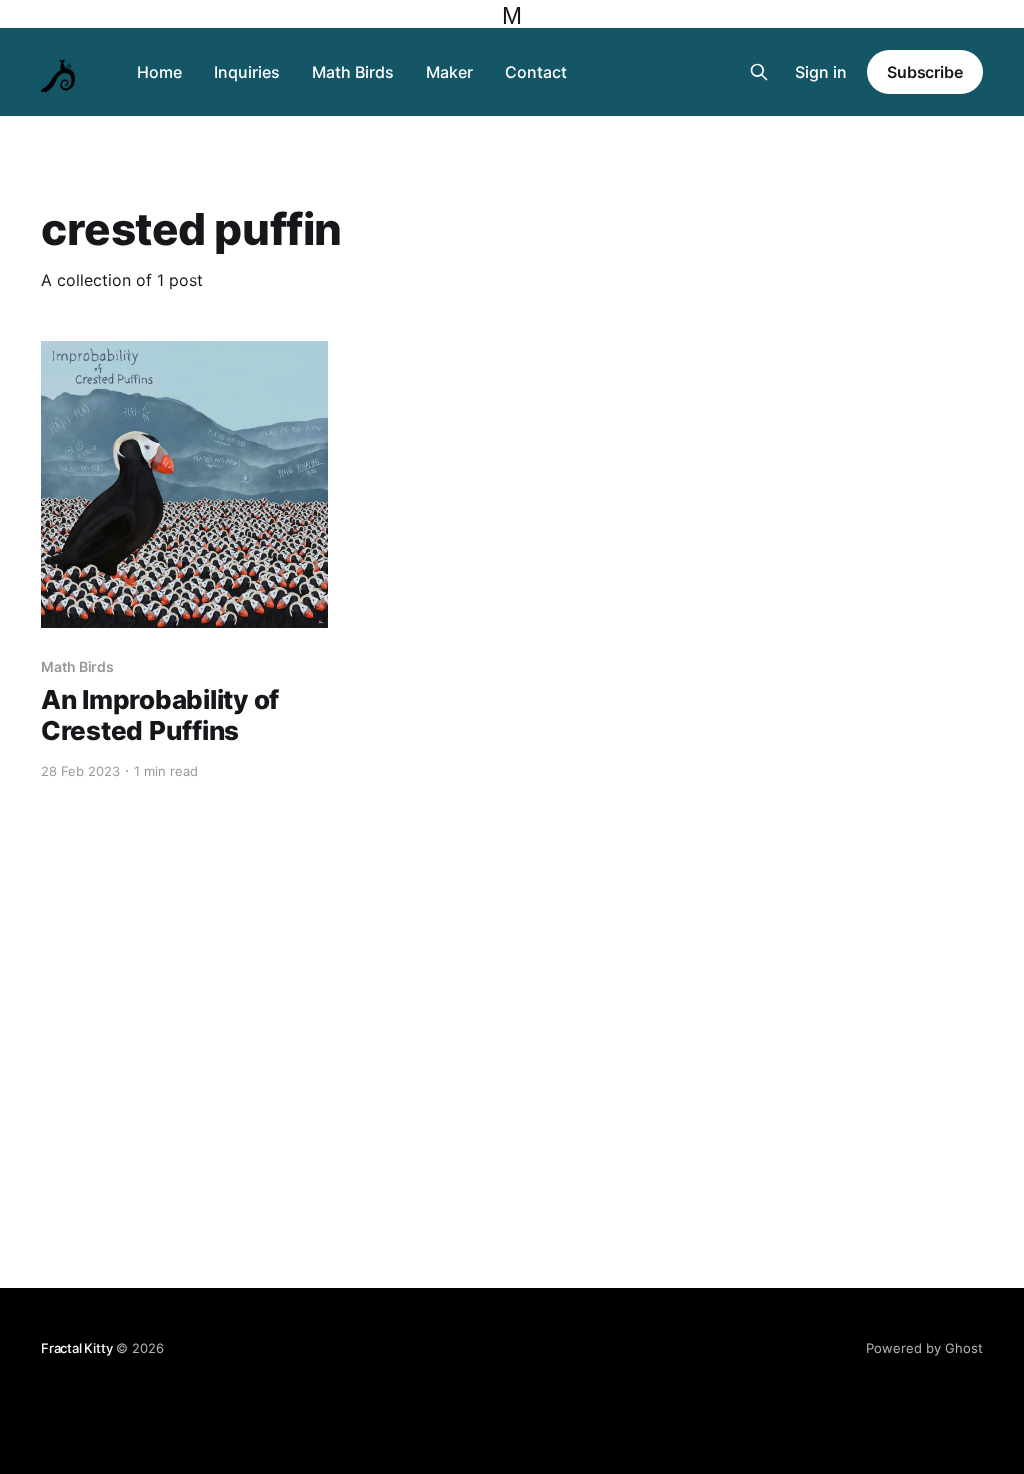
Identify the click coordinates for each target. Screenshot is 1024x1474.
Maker (449, 72)
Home (159, 72)
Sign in (821, 72)
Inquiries (247, 72)
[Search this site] (759, 72)
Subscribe (925, 72)
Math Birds (353, 72)
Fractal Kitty (76, 1348)
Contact (536, 72)
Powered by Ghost (924, 1348)
